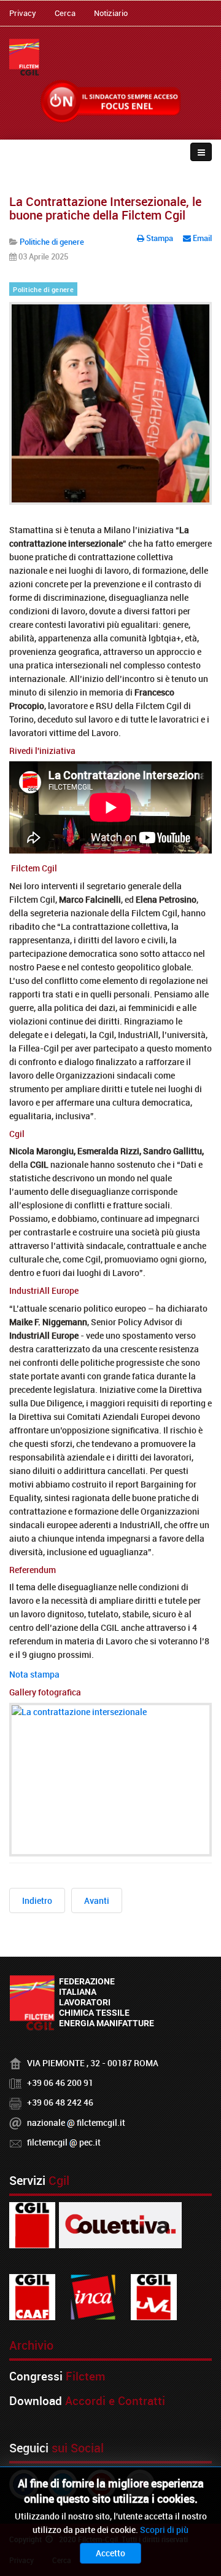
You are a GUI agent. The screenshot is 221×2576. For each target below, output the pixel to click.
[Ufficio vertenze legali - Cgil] (154, 2297)
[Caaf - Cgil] (32, 2297)
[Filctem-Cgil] (24, 57)
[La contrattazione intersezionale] (110, 1780)
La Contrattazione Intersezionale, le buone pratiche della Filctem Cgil (105, 208)
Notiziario (111, 13)
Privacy (23, 13)
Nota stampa (34, 1674)
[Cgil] (32, 2225)
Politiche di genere (43, 290)
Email (201, 238)
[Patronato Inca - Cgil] (93, 2297)
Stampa (160, 238)
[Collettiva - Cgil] (120, 2225)
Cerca (65, 13)
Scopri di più (164, 2530)
